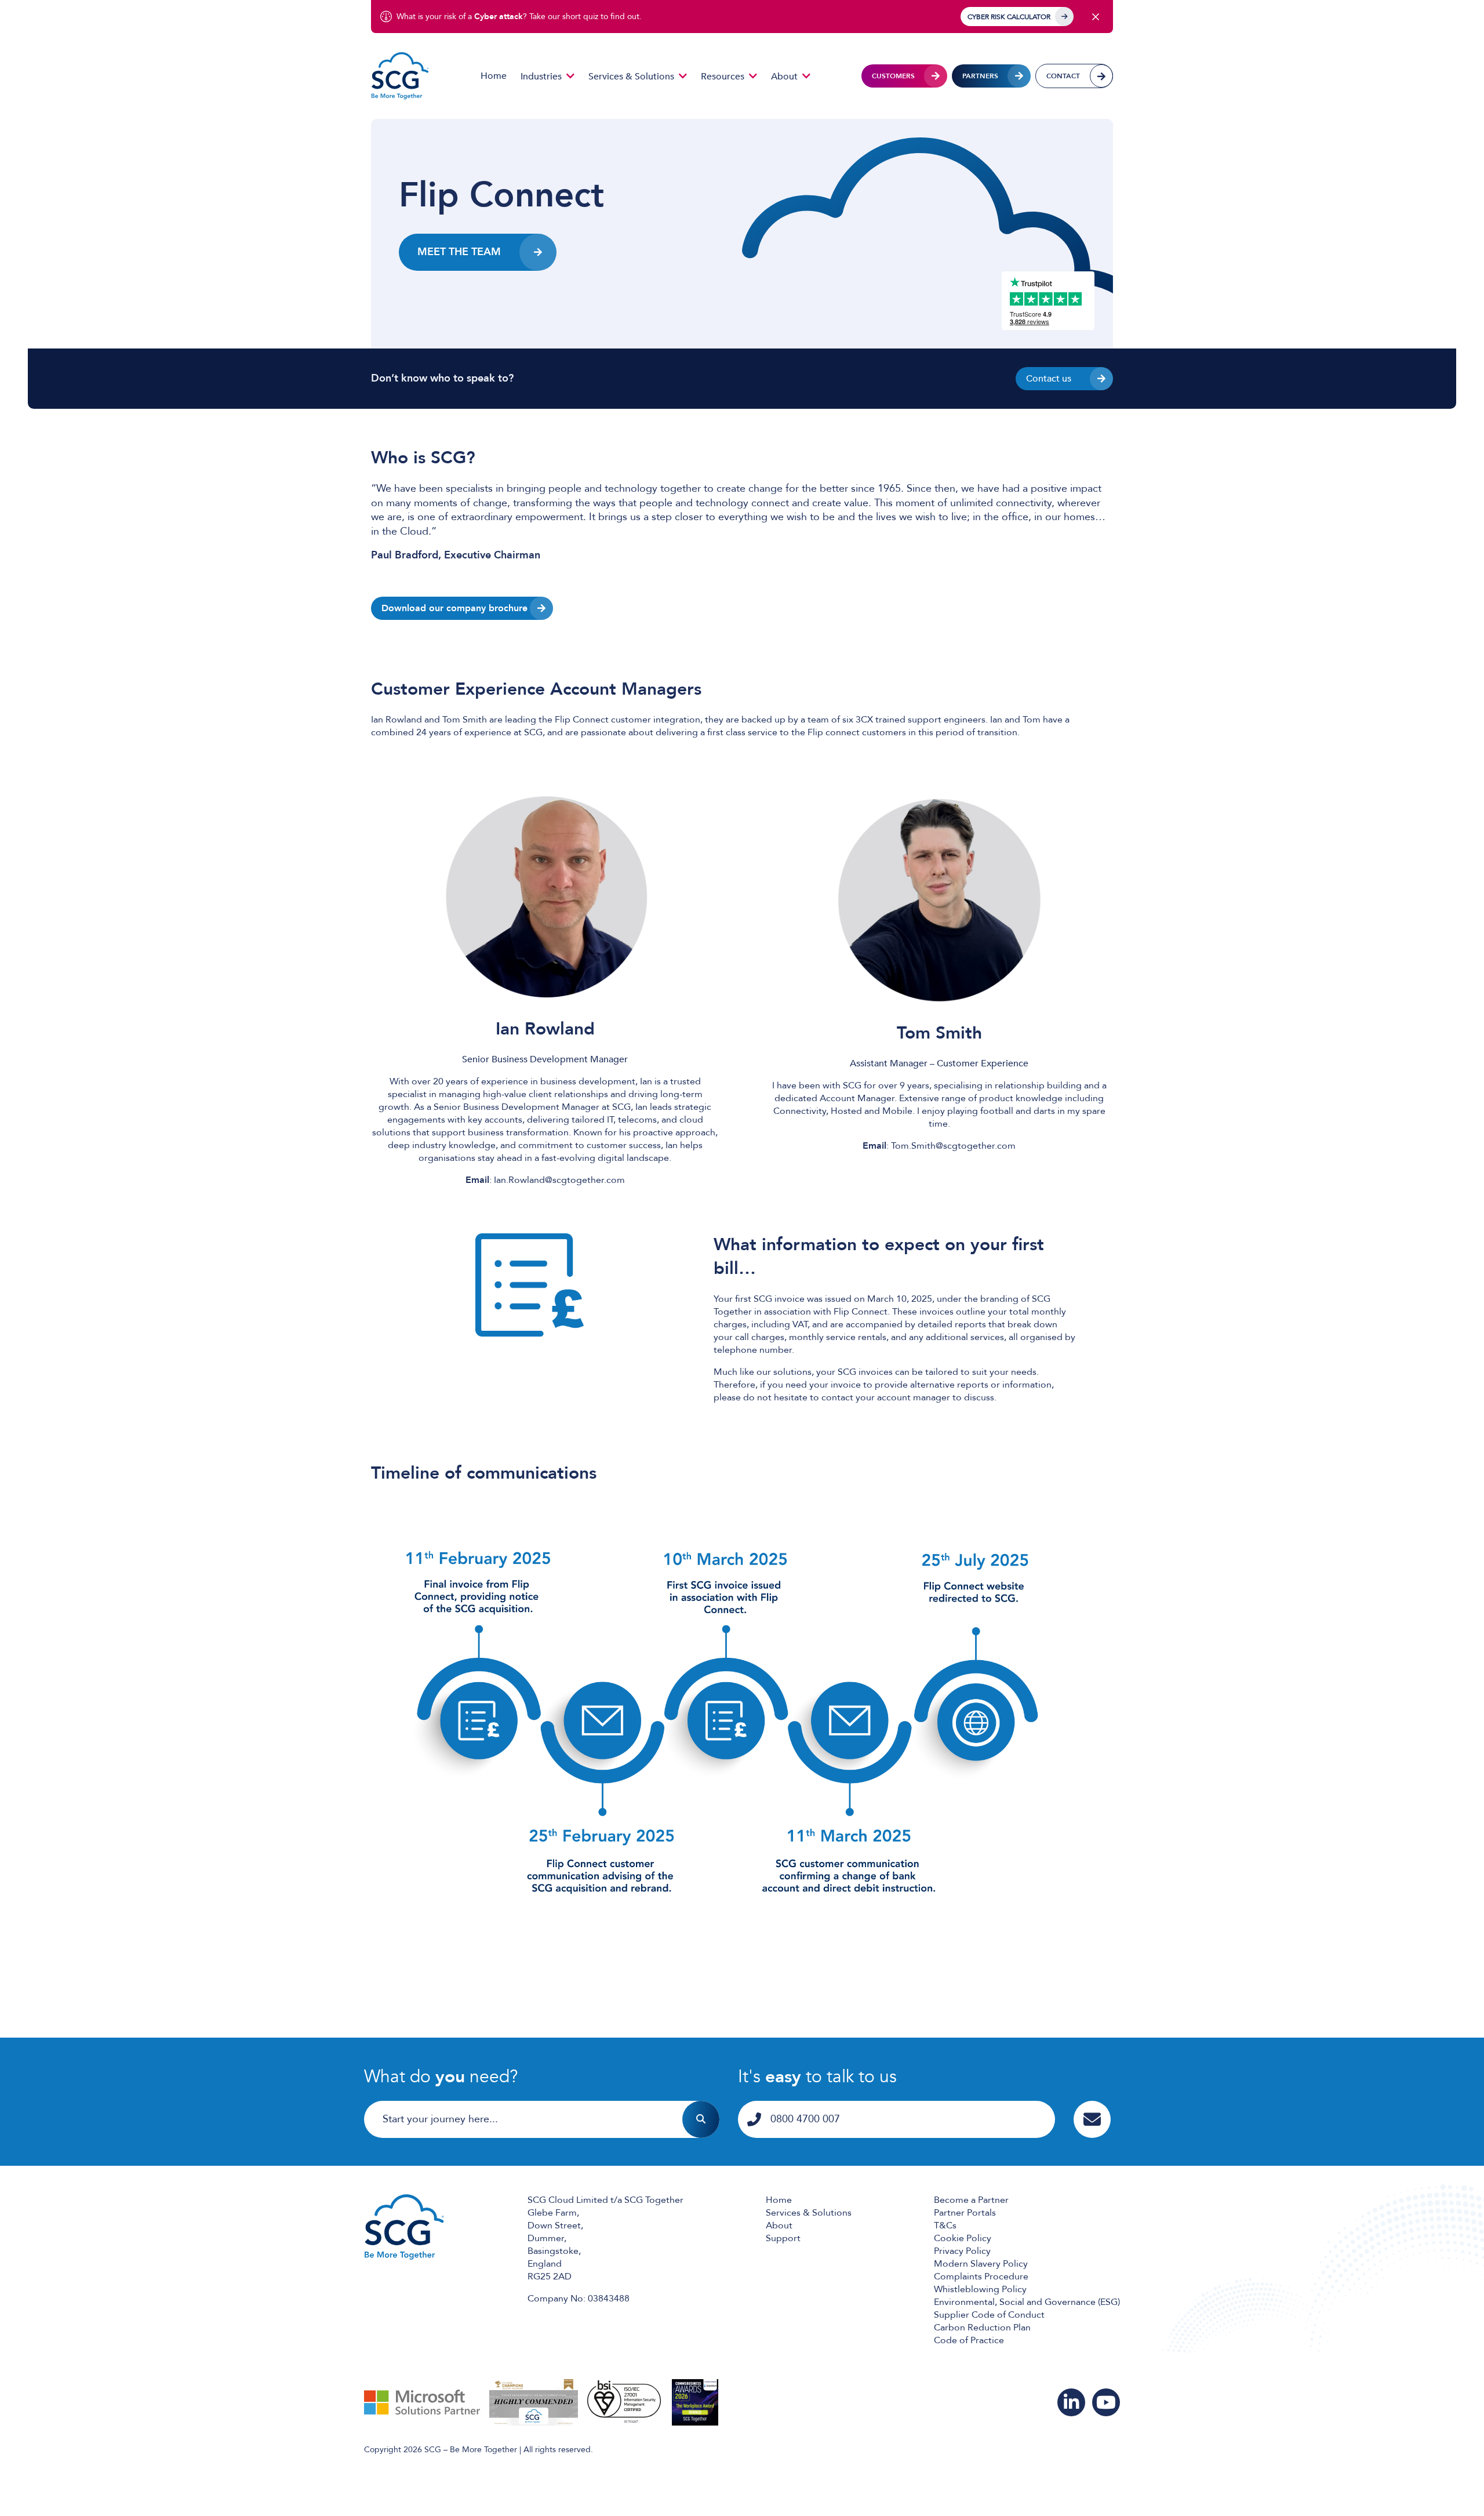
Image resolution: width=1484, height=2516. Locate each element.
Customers (893, 76)
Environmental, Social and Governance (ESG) (1027, 2302)
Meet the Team (459, 252)
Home (494, 76)
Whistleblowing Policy (980, 2289)
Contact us (1049, 379)
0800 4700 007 (805, 2119)
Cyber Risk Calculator (1009, 17)
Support (783, 2238)
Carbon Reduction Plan (982, 2328)
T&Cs (945, 2225)
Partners (980, 76)
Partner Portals (965, 2213)
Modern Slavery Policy (981, 2264)
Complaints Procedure (981, 2277)
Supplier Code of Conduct (989, 2315)
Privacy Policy (962, 2251)
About (784, 77)
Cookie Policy (963, 2238)
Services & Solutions (631, 77)
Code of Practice (969, 2340)
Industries (541, 77)
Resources (723, 77)
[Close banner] (1096, 17)
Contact (1063, 76)
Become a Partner (971, 2200)
